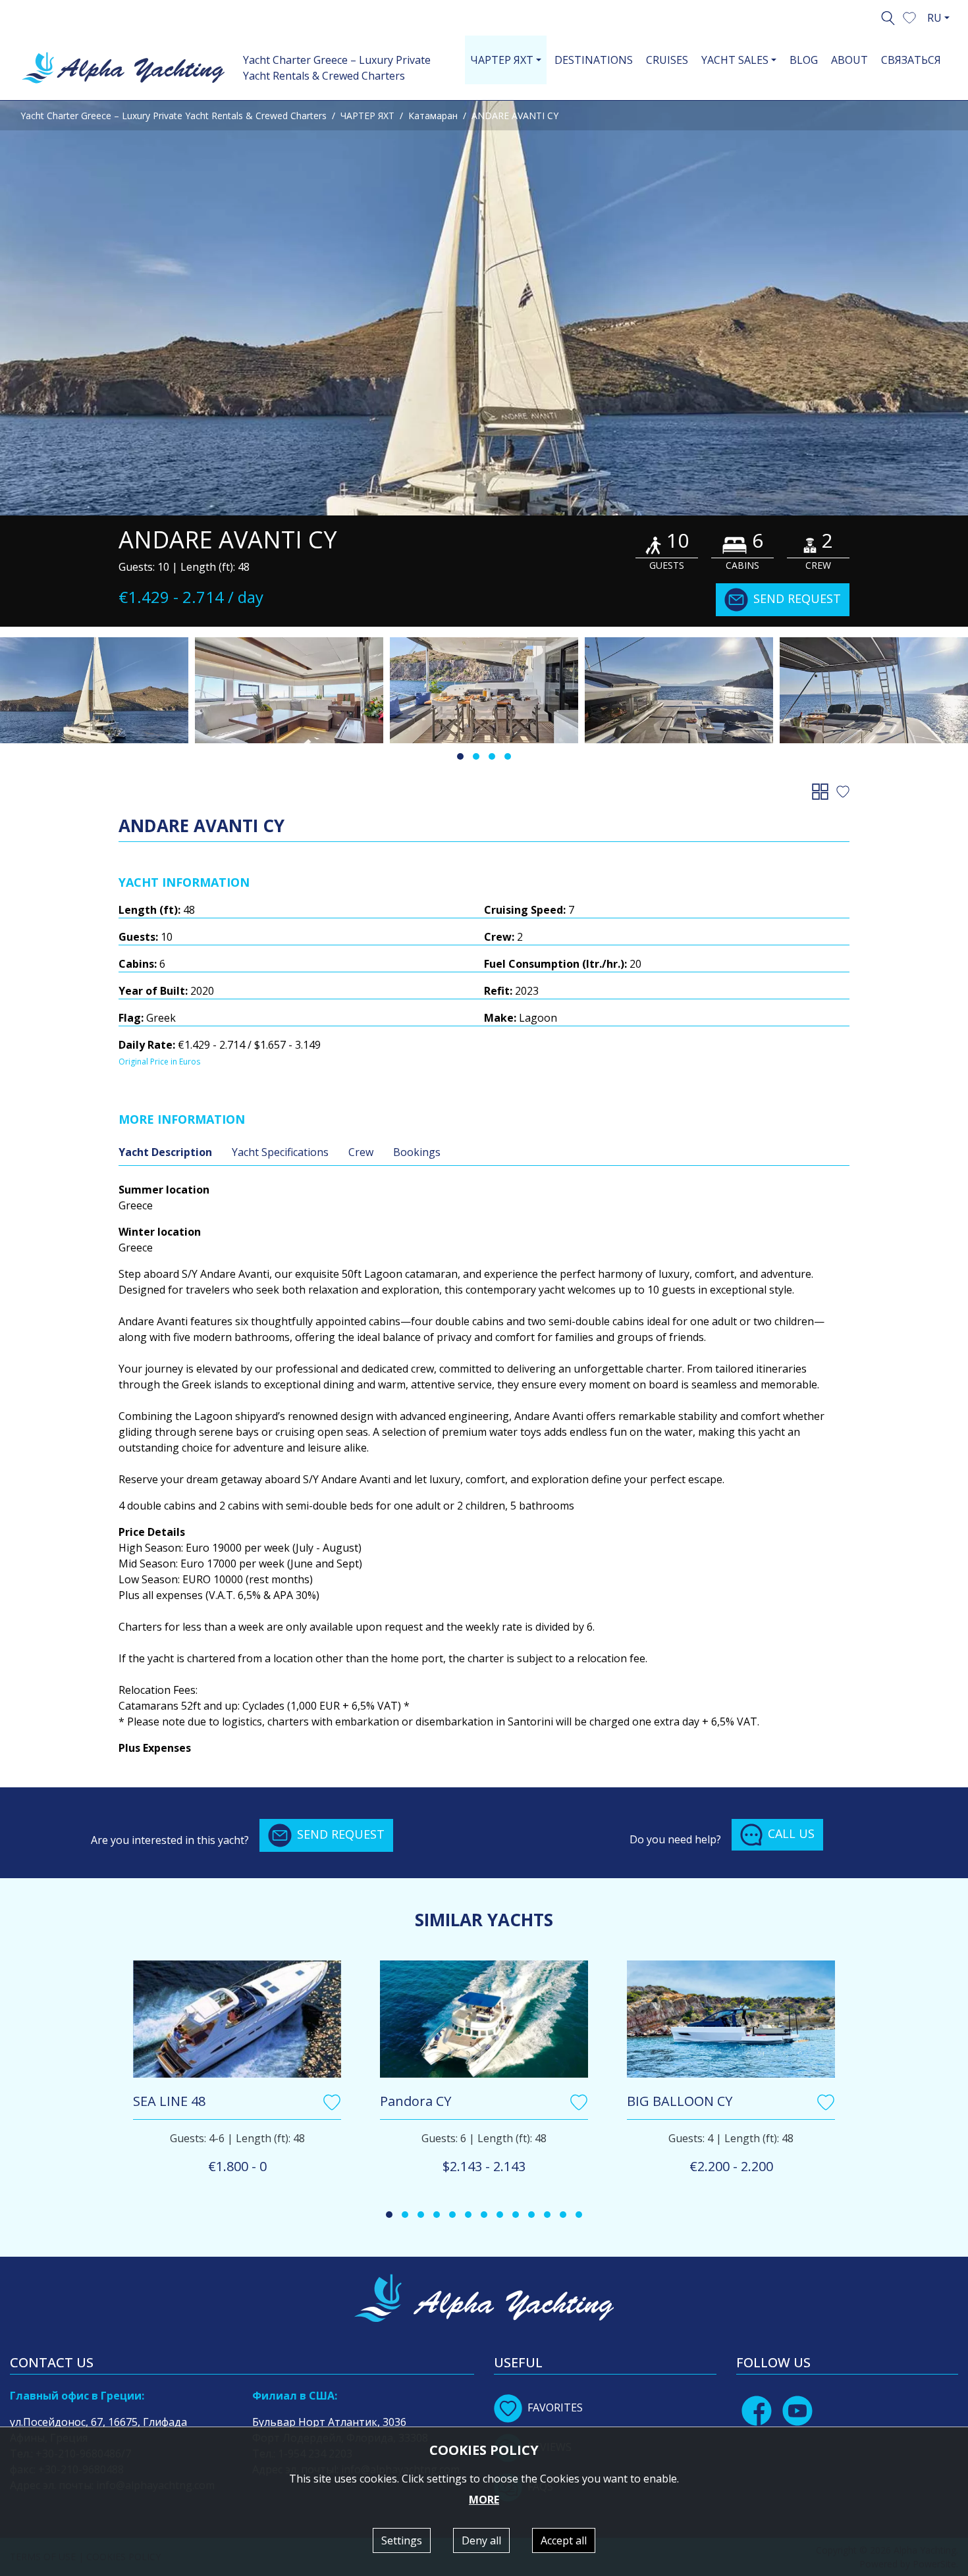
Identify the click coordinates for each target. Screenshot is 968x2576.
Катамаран (433, 116)
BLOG (804, 60)
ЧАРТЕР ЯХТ (367, 116)
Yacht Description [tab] (165, 1152)
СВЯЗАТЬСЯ (911, 60)
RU (934, 18)
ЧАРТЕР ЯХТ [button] (502, 60)
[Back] (823, 791)
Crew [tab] (361, 1152)
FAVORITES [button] (555, 2407)
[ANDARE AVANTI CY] (484, 308)
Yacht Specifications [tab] (280, 1152)
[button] (909, 16)
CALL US (791, 1833)
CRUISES (667, 60)
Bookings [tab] (417, 1152)
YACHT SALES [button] (735, 60)
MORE (484, 2500)
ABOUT (849, 60)
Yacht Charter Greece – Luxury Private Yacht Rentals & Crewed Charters (337, 68)
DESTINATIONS (594, 60)
